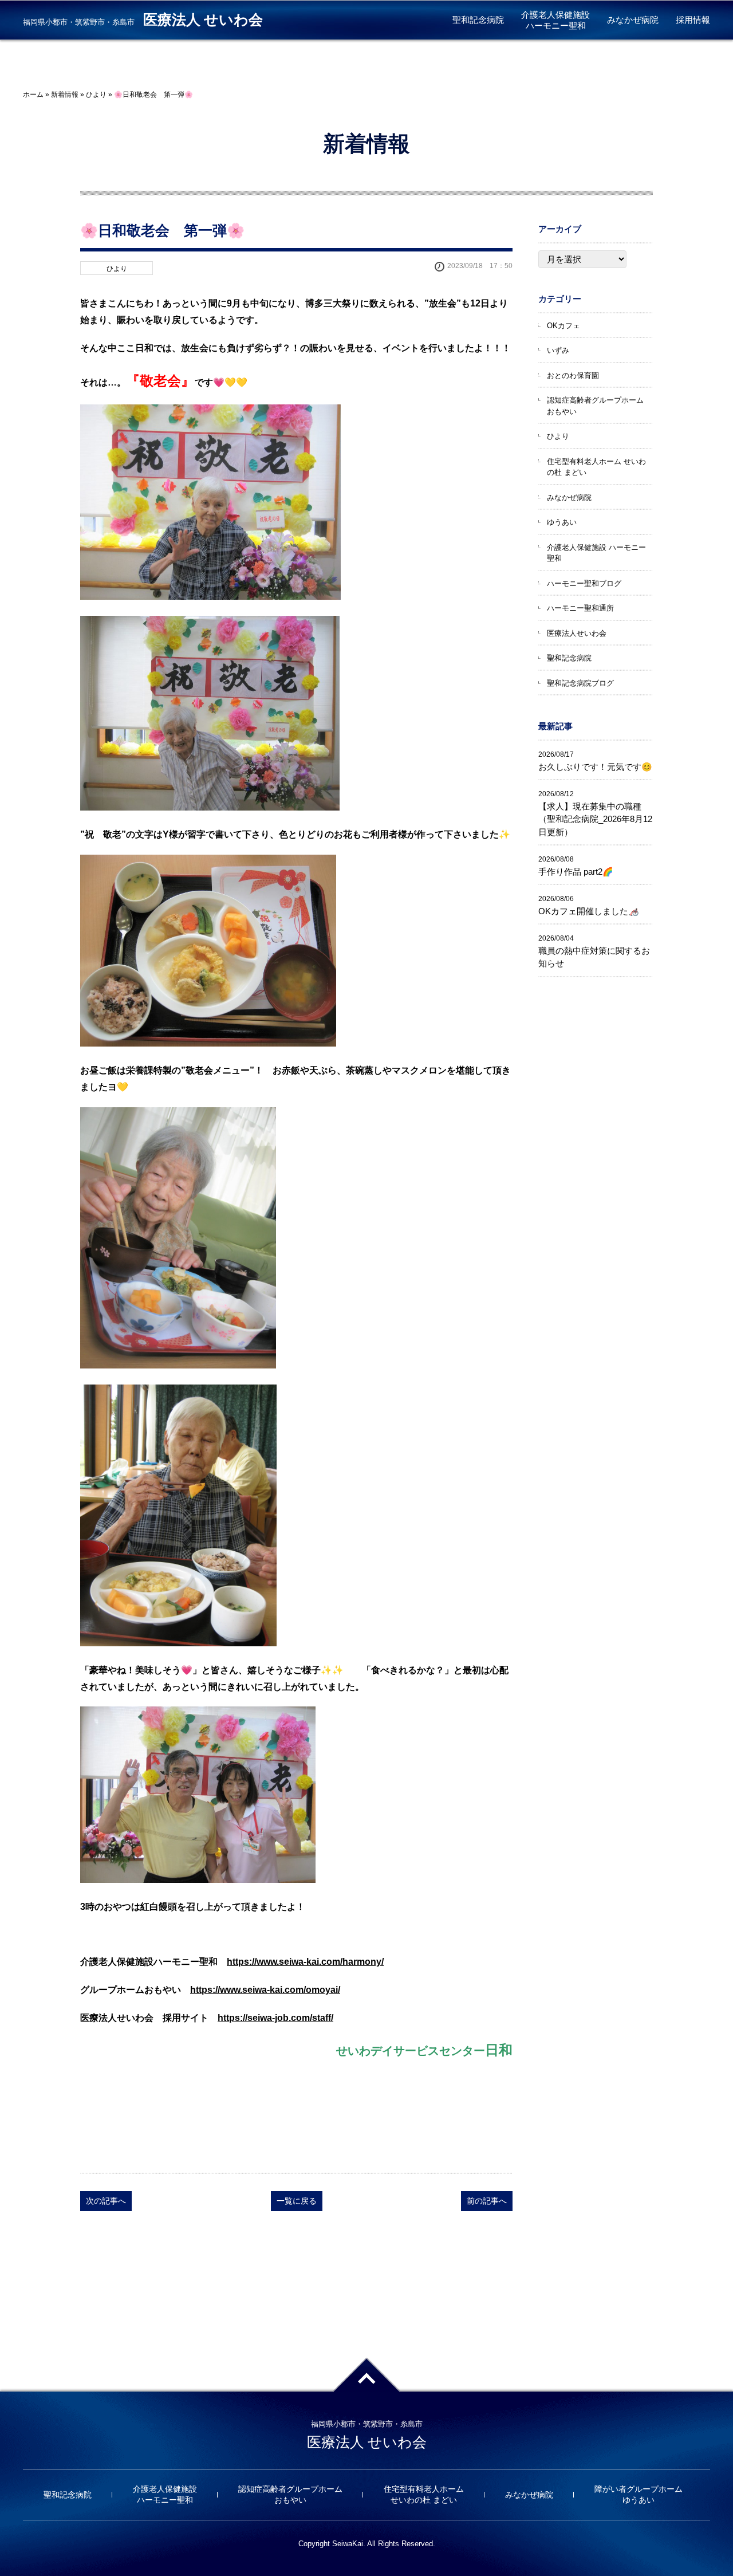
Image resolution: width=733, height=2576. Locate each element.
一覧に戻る (297, 2201)
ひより (96, 95)
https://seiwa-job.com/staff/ (275, 2018)
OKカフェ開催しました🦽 (589, 911)
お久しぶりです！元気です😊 (595, 767)
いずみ (558, 350)
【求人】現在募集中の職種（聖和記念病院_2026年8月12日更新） (595, 819)
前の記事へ (487, 2201)
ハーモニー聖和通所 (580, 608)
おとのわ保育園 (573, 375)
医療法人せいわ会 (577, 633)
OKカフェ (563, 326)
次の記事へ (106, 2201)
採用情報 (693, 20)
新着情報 (65, 95)
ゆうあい (562, 522)
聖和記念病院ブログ (580, 683)
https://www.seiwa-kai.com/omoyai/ (265, 1990)
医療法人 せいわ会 (203, 20)
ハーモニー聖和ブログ (584, 583)
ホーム (33, 95)
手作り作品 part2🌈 (576, 872)
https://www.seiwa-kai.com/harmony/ (305, 1962)
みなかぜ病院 (633, 20)
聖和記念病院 (478, 20)
